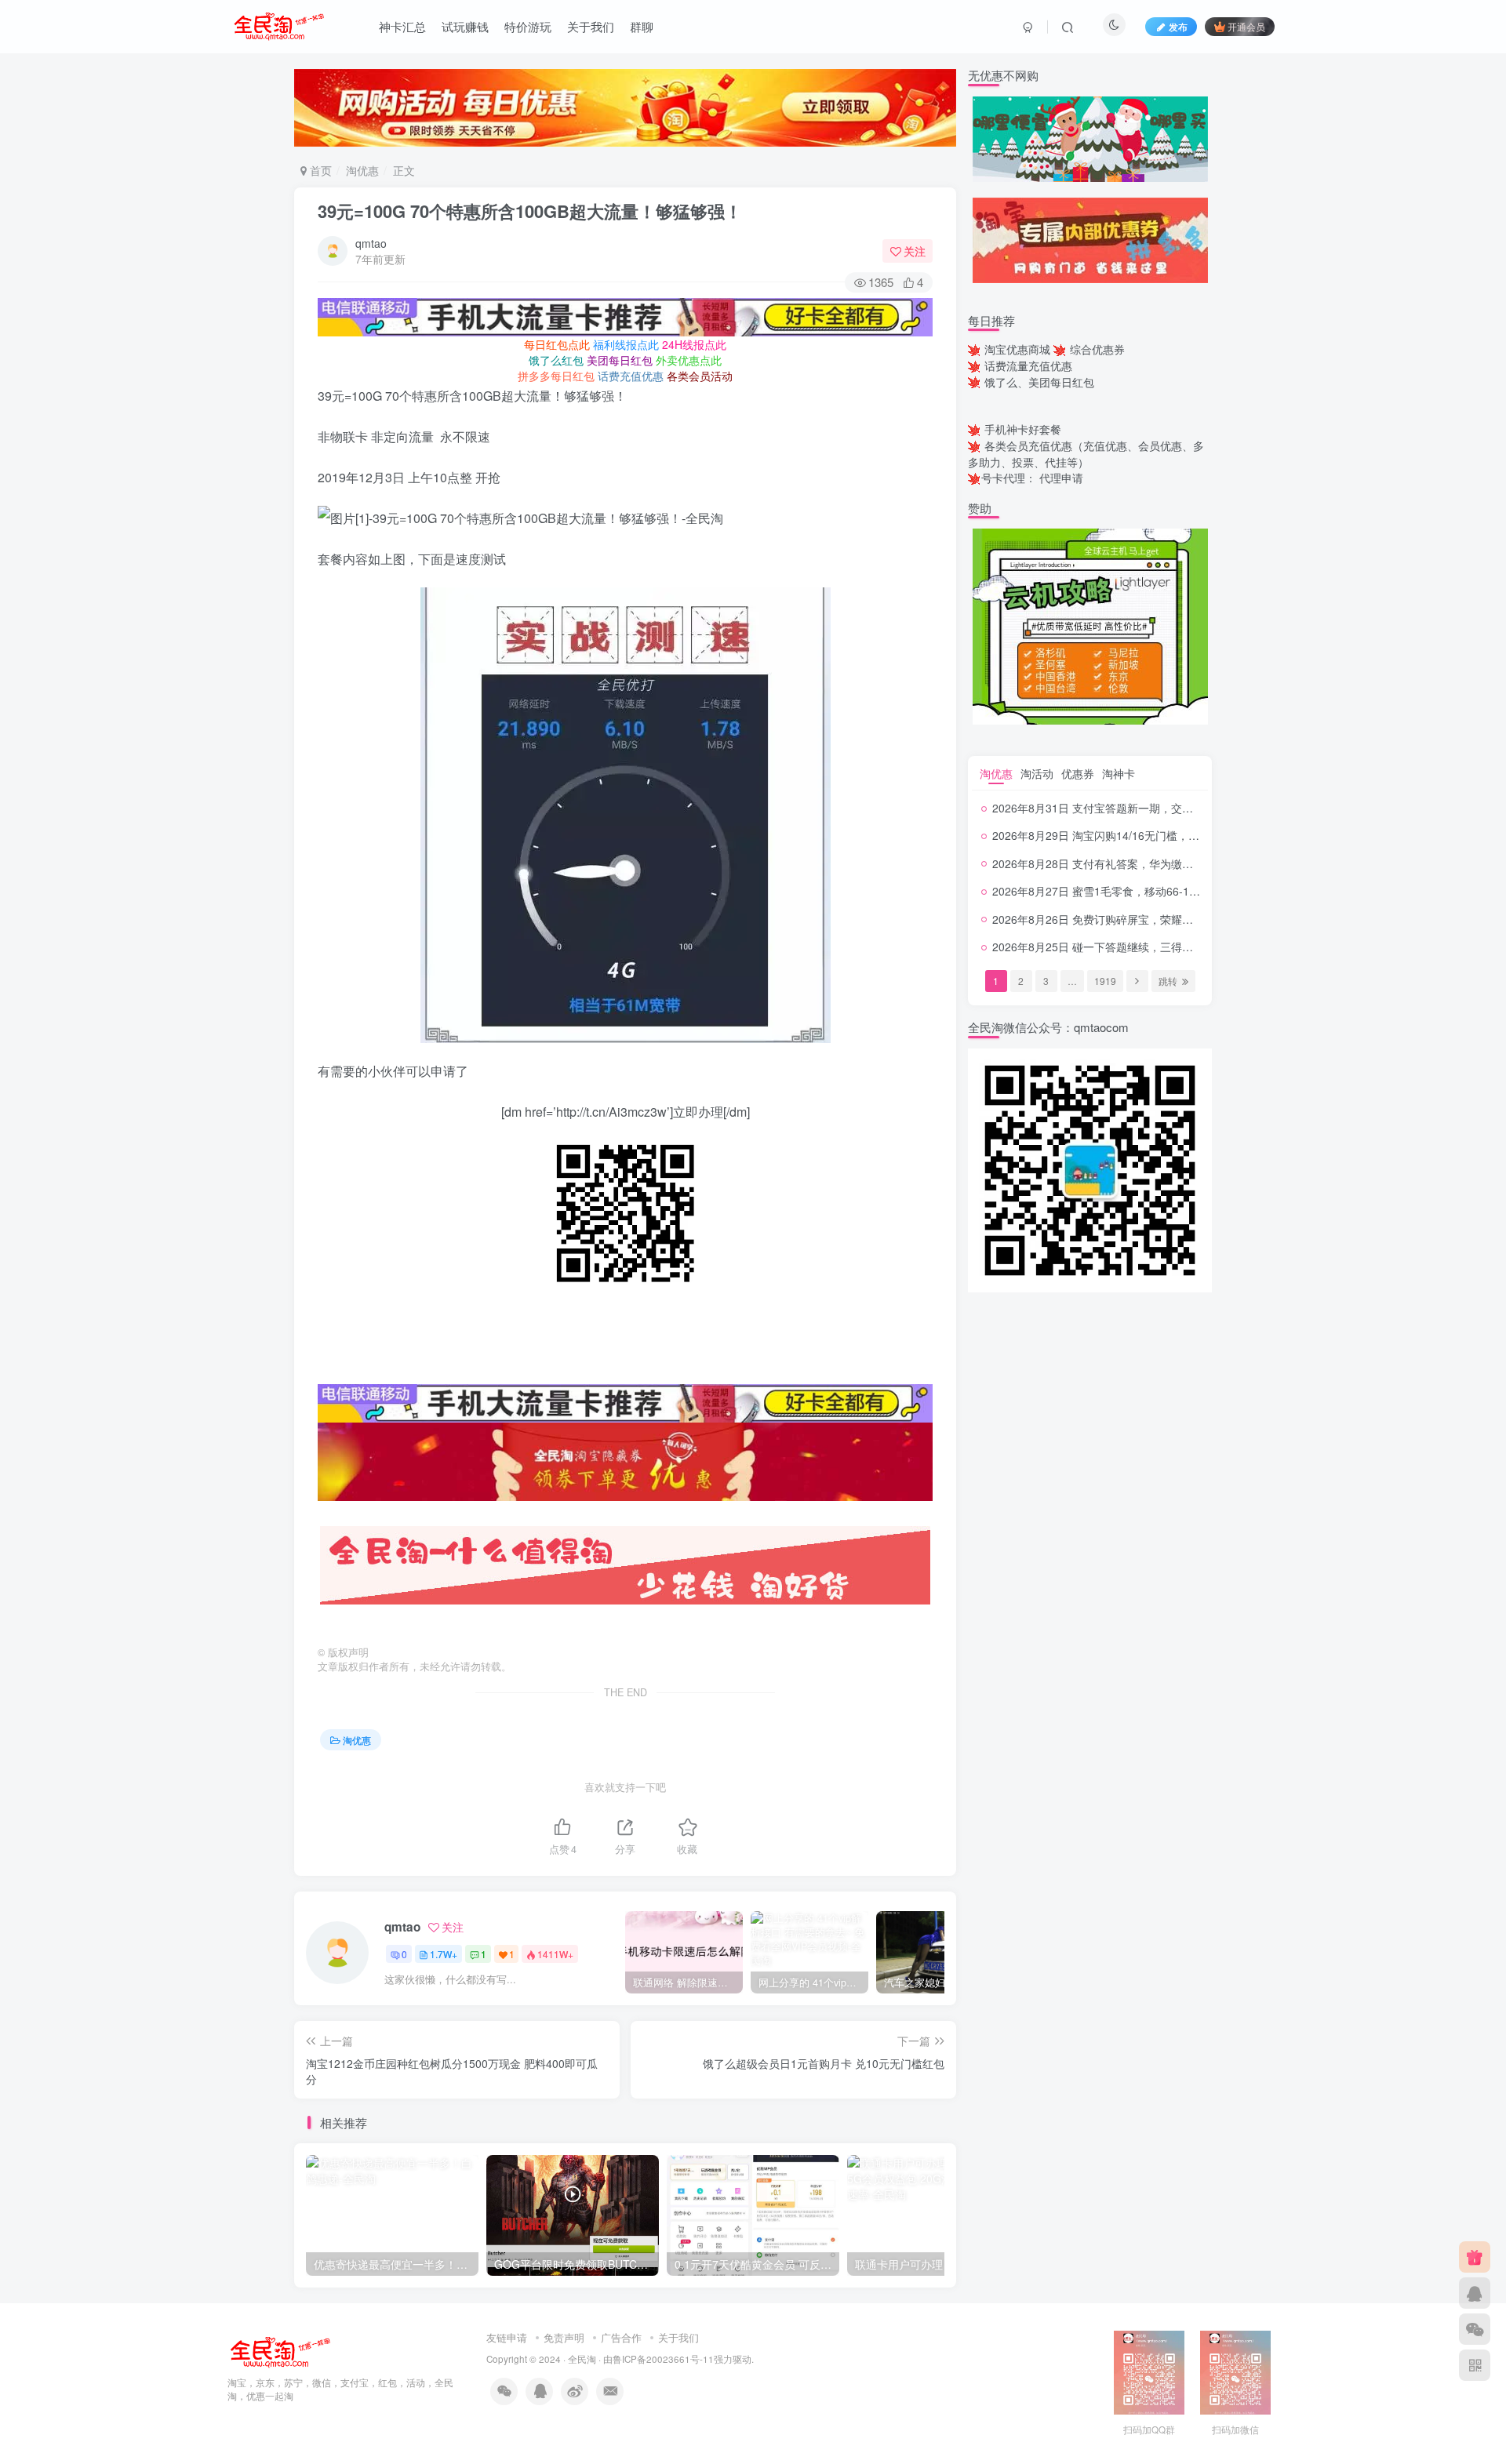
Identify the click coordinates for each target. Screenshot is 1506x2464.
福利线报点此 (626, 344)
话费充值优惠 (631, 376)
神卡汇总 (402, 26)
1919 (1105, 981)
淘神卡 (1119, 773)
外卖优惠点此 (689, 360)
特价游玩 (528, 26)
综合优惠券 (1097, 349)
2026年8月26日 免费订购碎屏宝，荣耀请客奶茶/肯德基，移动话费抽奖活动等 (1182, 919)
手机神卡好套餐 (1023, 429)
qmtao (371, 243)
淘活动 (1037, 773)
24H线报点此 (694, 344)
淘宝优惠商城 (1017, 349)
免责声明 (564, 2337)
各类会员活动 (700, 376)
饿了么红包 (556, 360)
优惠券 (1078, 773)
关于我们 (591, 26)
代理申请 (1061, 478)
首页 (319, 170)
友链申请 (507, 2337)
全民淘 (582, 2359)
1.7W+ (444, 1954)
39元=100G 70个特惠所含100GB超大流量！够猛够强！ (530, 211)
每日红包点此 (557, 344)
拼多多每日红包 (556, 376)
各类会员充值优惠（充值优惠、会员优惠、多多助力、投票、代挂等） (1086, 454)
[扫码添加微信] (1475, 2329)
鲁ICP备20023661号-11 (663, 2359)
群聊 (642, 26)
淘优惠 (362, 170)
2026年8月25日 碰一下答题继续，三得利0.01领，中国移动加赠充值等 (1164, 947)
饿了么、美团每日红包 (1039, 382)
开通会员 (1246, 26)
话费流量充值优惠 (1028, 365)
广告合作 (621, 2337)
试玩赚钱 (465, 26)
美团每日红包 (620, 360)
